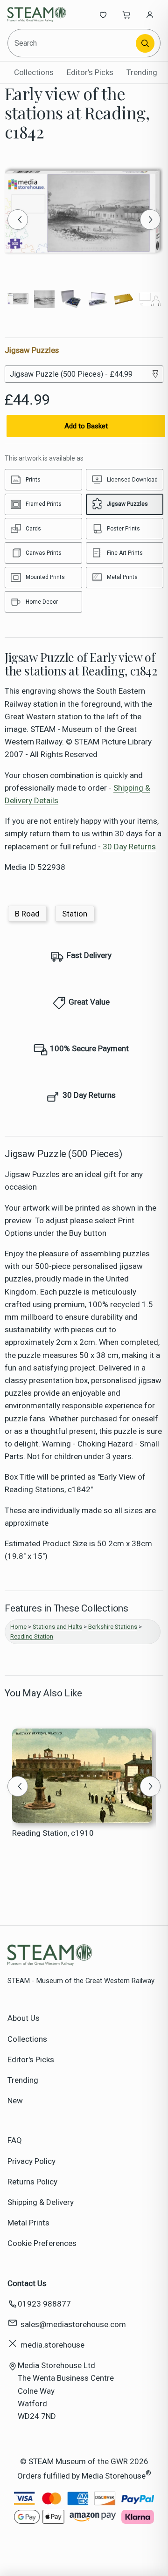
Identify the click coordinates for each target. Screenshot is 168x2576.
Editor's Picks (90, 72)
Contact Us (27, 2283)
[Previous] (18, 220)
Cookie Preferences (42, 2243)
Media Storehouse (114, 2476)
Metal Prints (28, 2223)
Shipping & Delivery (41, 2202)
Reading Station (32, 1636)
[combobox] (72, 43)
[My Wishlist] (103, 14)
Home (18, 1627)
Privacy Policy (31, 2161)
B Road (27, 914)
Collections (34, 72)
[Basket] (126, 14)
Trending (142, 72)
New (15, 2101)
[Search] (145, 43)
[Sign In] (150, 14)
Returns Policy (32, 2182)
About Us (24, 2018)
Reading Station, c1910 (53, 1833)
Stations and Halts (57, 1627)
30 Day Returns (129, 847)
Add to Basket (86, 426)
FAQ (15, 2140)
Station (75, 914)
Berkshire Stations (113, 1627)
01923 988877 (44, 2304)
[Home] (38, 14)
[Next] (150, 220)
